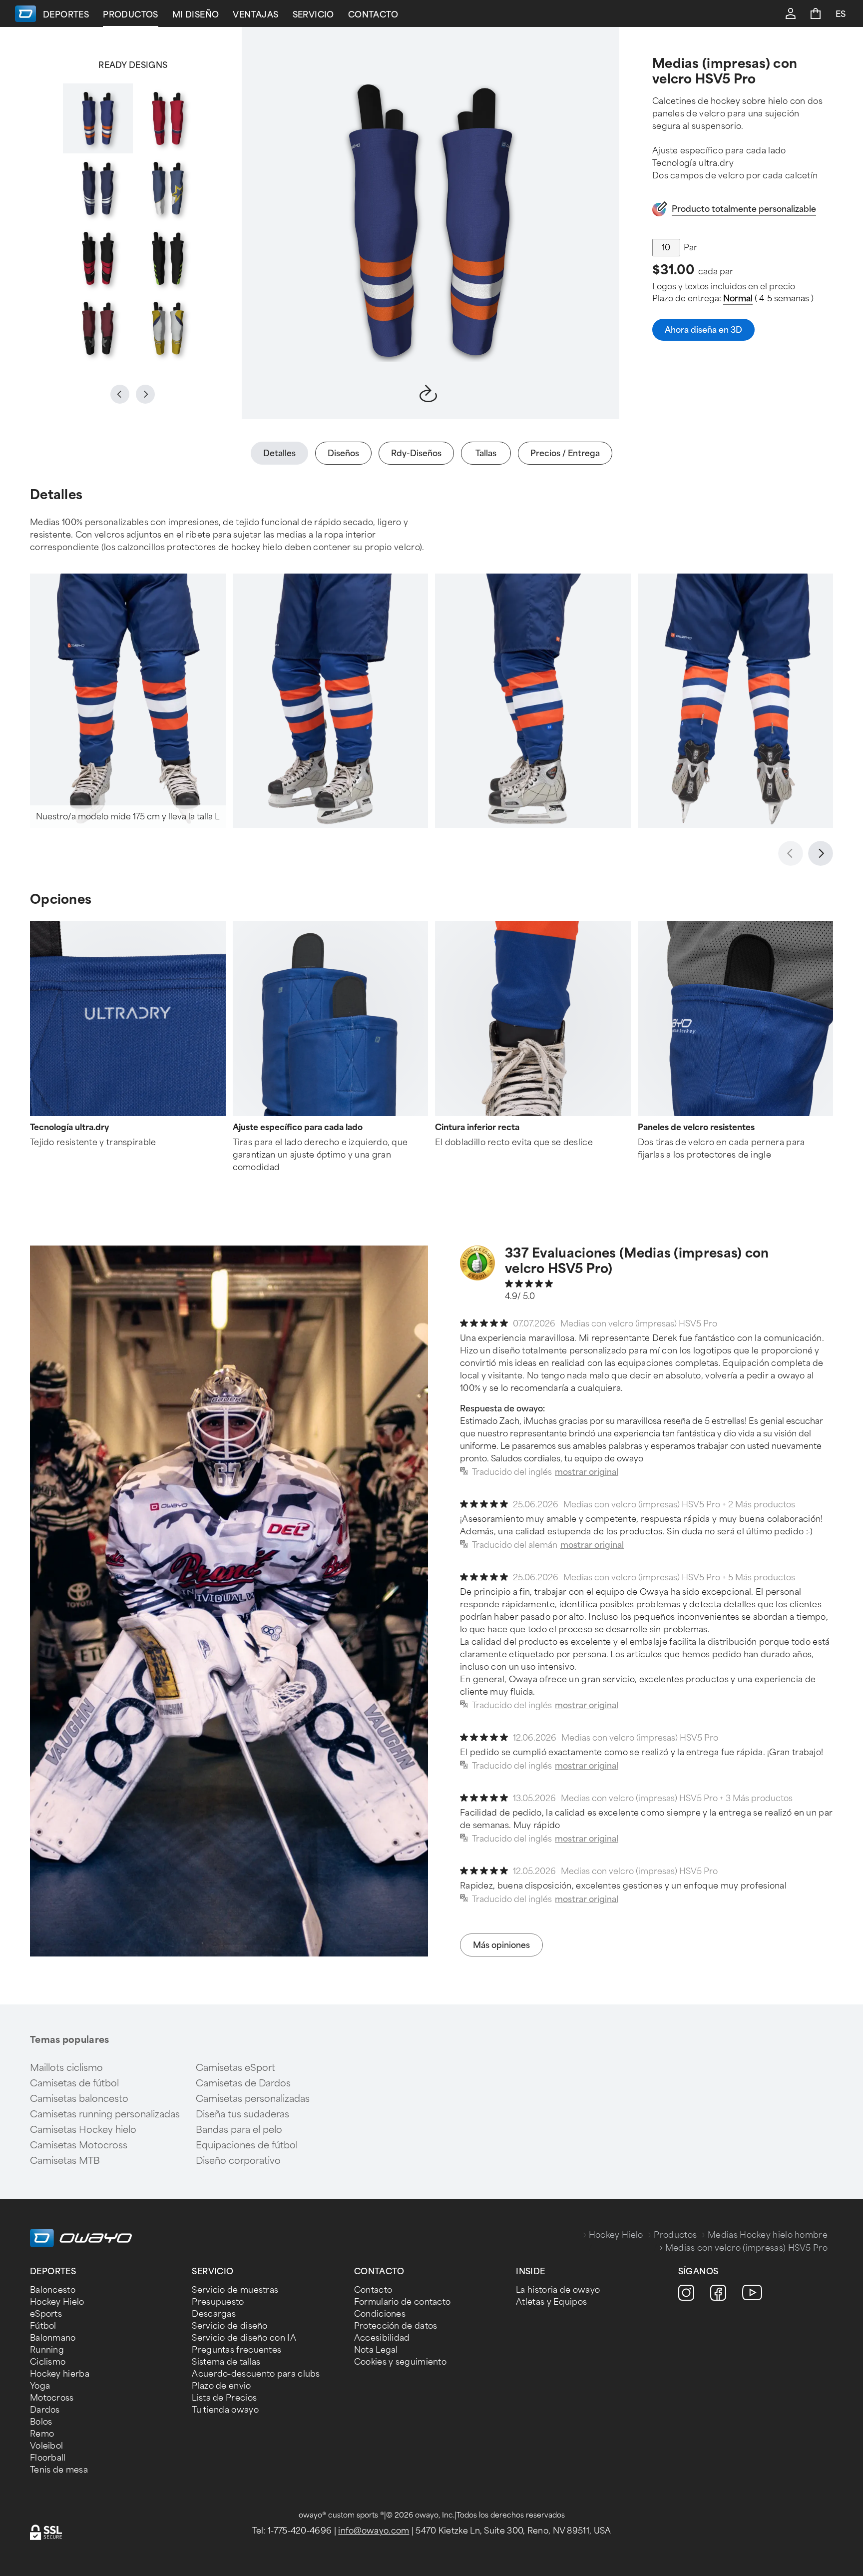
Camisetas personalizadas (253, 2099)
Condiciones (380, 2314)
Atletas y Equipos (551, 2302)
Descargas (214, 2314)
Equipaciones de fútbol (247, 2145)
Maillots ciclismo (66, 2068)
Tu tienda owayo (225, 2410)
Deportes (66, 15)
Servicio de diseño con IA (244, 2338)
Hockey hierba (60, 2374)
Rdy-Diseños (416, 453)
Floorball (48, 2458)
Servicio (313, 15)
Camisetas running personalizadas (105, 2114)
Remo (42, 2434)
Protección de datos (396, 2326)
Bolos (41, 2422)
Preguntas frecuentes (236, 2350)
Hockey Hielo (616, 2235)
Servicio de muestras (235, 2290)
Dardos (45, 2410)
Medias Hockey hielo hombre (768, 2235)
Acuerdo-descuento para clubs (256, 2374)
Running (47, 2350)
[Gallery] (133, 223)
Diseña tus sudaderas (242, 2114)
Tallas (486, 453)
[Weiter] (821, 853)
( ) (768, 299)
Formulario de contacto (403, 2302)
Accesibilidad (382, 2338)
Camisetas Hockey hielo (83, 2130)
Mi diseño (196, 15)
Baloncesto (53, 2290)
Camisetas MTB (65, 2161)
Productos (131, 15)
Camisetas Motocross (79, 2145)
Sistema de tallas (226, 2362)
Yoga (40, 2386)
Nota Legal (376, 2350)
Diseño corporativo (238, 2161)
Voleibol (46, 2446)
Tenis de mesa (59, 2470)
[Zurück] (791, 853)
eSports (46, 2314)
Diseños (343, 453)
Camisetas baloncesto (79, 2099)
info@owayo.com (374, 2531)
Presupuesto (218, 2302)
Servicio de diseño (229, 2326)
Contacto (373, 15)
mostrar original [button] (587, 1472)
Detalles (279, 453)
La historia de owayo (558, 2290)
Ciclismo (48, 2362)
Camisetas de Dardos (243, 2083)
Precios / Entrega (565, 453)
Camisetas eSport (235, 2068)
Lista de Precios (224, 2398)
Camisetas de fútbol (74, 2083)
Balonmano (53, 2338)
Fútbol (43, 2326)
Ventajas (255, 15)
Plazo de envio (221, 2386)
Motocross (52, 2398)
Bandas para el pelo (239, 2130)
